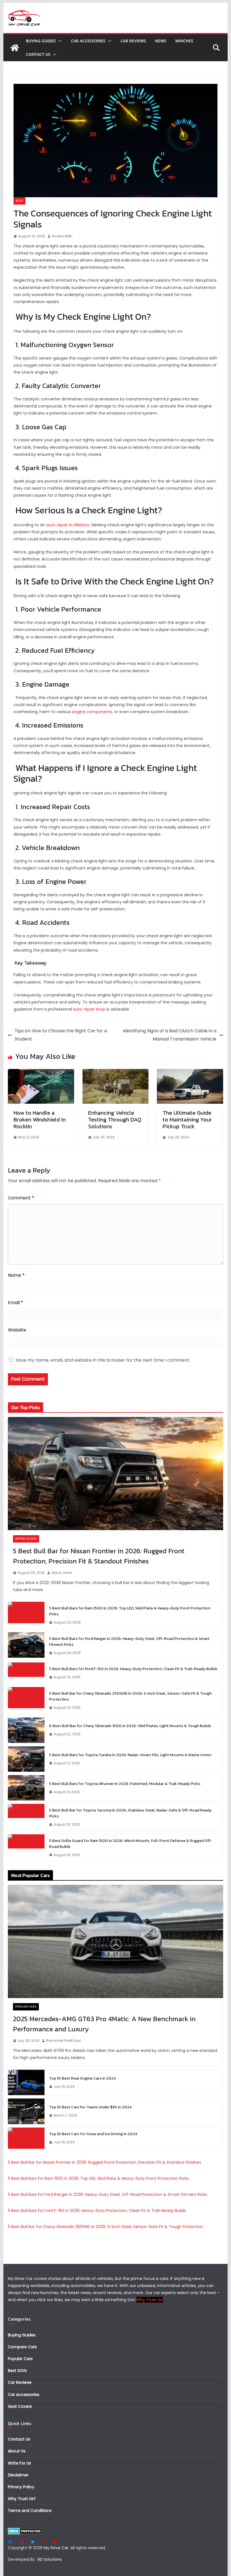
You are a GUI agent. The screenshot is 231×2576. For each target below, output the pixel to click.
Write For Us (19, 2463)
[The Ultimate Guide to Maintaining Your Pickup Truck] (190, 1073)
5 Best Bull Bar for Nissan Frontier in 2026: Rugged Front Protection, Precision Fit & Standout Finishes (99, 1556)
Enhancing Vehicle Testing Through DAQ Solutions (115, 1120)
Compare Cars (22, 2347)
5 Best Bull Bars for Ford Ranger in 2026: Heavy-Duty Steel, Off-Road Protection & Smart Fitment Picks (129, 1642)
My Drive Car (56, 2548)
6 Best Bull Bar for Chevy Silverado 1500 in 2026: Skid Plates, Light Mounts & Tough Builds (130, 1726)
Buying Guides (41, 41)
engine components (92, 712)
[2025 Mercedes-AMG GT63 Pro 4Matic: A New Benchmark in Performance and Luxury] (115, 1941)
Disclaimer (18, 2475)
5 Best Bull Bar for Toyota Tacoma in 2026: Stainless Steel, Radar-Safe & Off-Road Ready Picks (130, 1813)
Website (17, 1330)
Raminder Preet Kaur (64, 2041)
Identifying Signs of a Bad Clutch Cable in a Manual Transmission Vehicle (170, 1035)
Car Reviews (133, 41)
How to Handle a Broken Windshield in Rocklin (40, 1120)
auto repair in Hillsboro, (68, 525)
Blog (19, 201)
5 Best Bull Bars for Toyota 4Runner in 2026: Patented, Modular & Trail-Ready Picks (125, 1784)
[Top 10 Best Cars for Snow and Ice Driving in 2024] (26, 2138)
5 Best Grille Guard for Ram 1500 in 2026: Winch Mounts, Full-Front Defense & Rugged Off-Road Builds (131, 1844)
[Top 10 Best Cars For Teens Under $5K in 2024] (26, 2111)
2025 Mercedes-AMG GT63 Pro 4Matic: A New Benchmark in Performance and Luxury (104, 2024)
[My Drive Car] (15, 48)
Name (16, 1275)
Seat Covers (20, 2406)
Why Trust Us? (22, 2499)
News (161, 41)
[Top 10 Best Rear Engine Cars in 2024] (26, 2082)
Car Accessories (88, 41)
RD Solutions (50, 2559)
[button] (59, 41)
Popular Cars (26, 2007)
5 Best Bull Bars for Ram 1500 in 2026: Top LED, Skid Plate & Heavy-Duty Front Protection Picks (130, 1611)
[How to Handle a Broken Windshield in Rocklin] (41, 1073)
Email (15, 1303)
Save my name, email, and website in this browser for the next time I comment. (103, 1360)
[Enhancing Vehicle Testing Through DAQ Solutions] (115, 1073)
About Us (17, 2451)
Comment (21, 1198)
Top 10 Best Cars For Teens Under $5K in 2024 (90, 2107)
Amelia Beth (62, 236)
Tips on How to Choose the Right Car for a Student (61, 1035)
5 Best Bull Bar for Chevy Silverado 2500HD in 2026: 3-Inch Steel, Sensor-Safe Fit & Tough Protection (130, 1696)
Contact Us (38, 54)
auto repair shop (89, 1009)
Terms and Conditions (30, 2511)
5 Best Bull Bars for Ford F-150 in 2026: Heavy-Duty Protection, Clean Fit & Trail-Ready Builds (133, 1669)
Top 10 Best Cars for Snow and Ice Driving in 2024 (93, 2134)
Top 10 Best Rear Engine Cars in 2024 (82, 2078)
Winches (184, 41)
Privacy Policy (21, 2487)
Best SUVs (17, 2371)
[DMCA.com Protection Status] (25, 2531)
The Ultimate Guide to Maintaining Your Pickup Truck (187, 1120)
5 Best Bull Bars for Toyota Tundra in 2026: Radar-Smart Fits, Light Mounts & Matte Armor (130, 1755)
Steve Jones (62, 1573)
